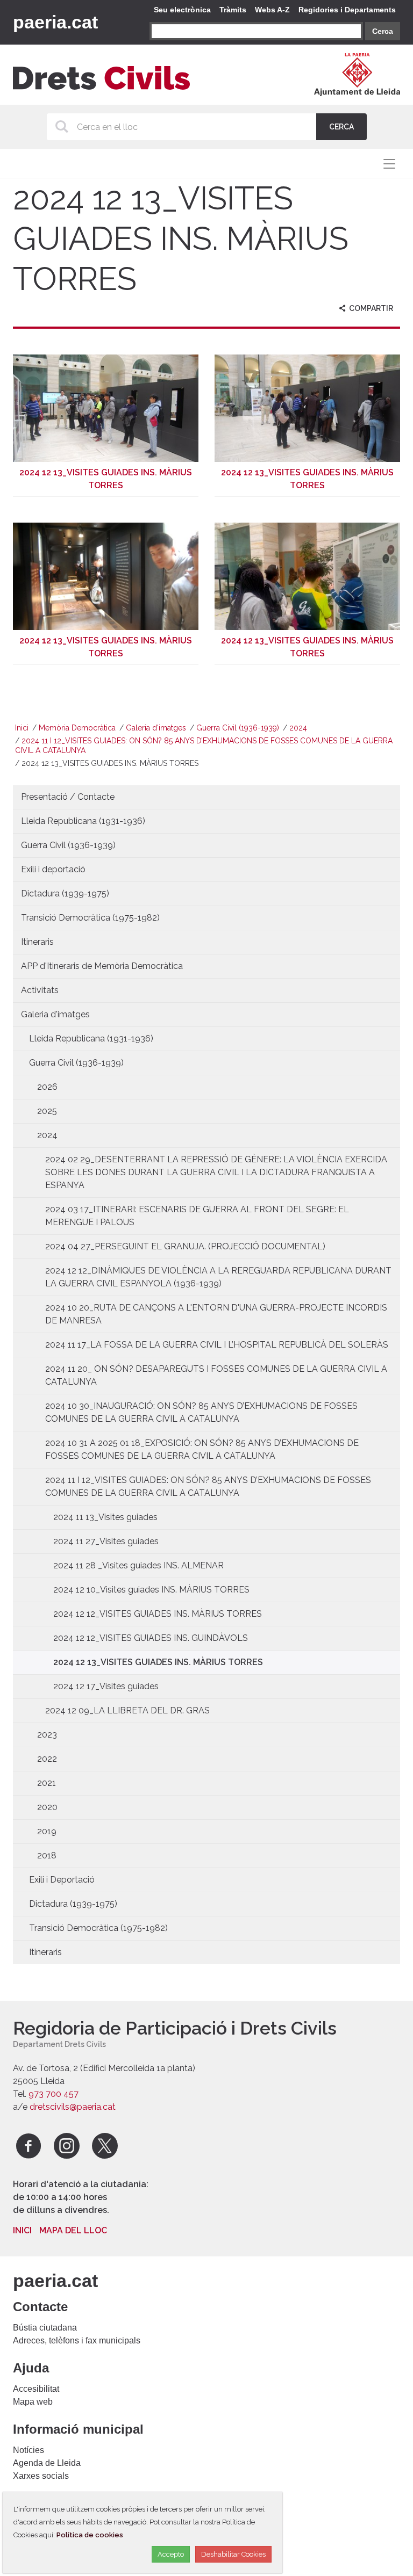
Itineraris (37, 942)
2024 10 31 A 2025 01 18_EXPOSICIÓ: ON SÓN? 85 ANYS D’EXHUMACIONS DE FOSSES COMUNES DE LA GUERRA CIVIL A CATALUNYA (202, 1449)
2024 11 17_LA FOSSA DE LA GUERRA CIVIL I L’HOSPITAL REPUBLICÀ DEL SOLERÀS (217, 1345)
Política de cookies (90, 2535)
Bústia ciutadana (45, 2328)
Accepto (171, 2554)
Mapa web (33, 2402)
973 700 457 (54, 2094)
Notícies (29, 2450)
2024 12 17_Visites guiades (106, 1686)
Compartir (370, 308)
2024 (298, 728)
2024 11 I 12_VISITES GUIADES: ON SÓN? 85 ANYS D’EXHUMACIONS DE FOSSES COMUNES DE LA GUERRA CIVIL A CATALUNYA (208, 1486)
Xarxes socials (41, 2476)
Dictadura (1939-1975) (65, 893)
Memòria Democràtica (77, 728)
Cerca (383, 31)
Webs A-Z (272, 10)
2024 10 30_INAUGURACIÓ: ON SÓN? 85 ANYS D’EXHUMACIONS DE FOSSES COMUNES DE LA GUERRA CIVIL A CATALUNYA (201, 1412)
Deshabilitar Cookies (233, 2554)
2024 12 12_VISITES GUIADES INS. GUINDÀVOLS (151, 1638)
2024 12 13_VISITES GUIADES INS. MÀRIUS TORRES (158, 1662)
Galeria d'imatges (156, 728)
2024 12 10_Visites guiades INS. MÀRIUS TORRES (151, 1590)
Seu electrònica (182, 10)
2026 (47, 1087)
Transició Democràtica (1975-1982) (90, 918)
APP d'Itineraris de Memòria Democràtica (102, 966)
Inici (22, 728)
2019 (47, 1831)
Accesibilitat (36, 2389)
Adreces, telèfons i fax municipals (77, 2340)
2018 (47, 1855)
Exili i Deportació (62, 1880)
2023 (47, 1735)
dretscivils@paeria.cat (73, 2107)
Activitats (40, 990)
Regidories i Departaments (347, 10)
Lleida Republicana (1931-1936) (83, 821)
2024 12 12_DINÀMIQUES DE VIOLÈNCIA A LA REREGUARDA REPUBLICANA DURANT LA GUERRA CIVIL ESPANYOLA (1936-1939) (218, 1277)
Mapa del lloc (73, 2230)
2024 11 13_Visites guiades (105, 1517)
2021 (47, 1783)
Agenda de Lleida (47, 2463)
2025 (47, 1111)
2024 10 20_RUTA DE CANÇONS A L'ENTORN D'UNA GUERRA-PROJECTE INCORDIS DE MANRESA (216, 1314)
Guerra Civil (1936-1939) (238, 728)
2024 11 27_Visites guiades (106, 1541)
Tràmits (233, 10)
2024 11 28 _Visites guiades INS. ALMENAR (138, 1565)
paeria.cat (55, 22)
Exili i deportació (53, 869)
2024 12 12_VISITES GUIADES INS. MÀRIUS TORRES (158, 1614)
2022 (47, 1759)
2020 (47, 1807)
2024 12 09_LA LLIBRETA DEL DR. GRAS (127, 1710)
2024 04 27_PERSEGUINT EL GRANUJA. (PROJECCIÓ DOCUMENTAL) (185, 1246)
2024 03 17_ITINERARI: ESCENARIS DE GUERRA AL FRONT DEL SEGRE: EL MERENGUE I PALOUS (197, 1216)
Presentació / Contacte (68, 797)
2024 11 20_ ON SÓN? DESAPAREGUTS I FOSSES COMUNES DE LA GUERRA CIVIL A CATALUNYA (216, 1375)
